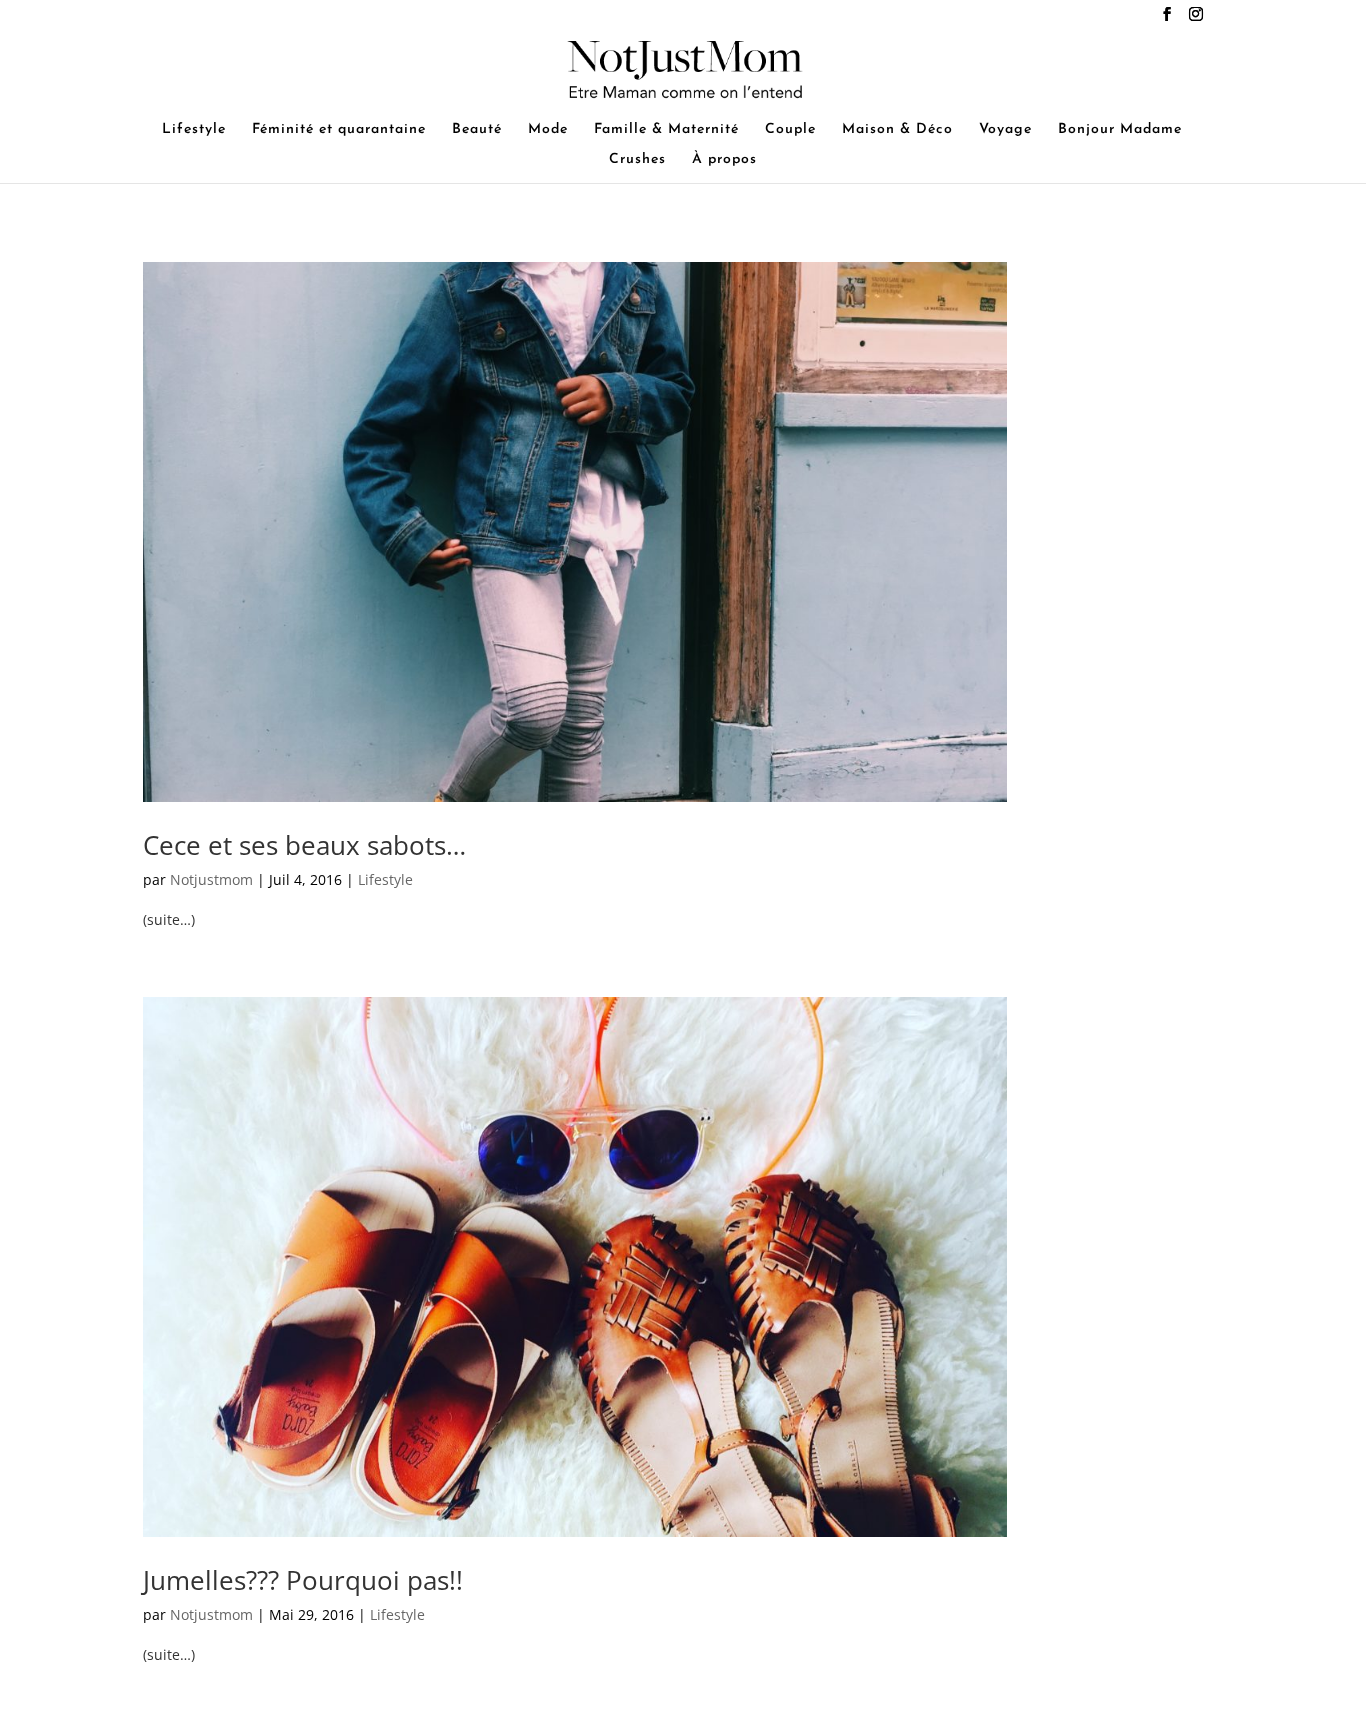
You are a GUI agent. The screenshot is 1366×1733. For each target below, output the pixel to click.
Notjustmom (211, 879)
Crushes (637, 160)
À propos (724, 160)
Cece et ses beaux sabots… (304, 845)
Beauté (477, 130)
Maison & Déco (897, 130)
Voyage (1005, 130)
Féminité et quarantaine (339, 130)
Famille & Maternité (666, 130)
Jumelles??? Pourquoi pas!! (303, 1580)
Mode (548, 130)
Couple (790, 130)
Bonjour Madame (1120, 130)
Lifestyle (194, 130)
